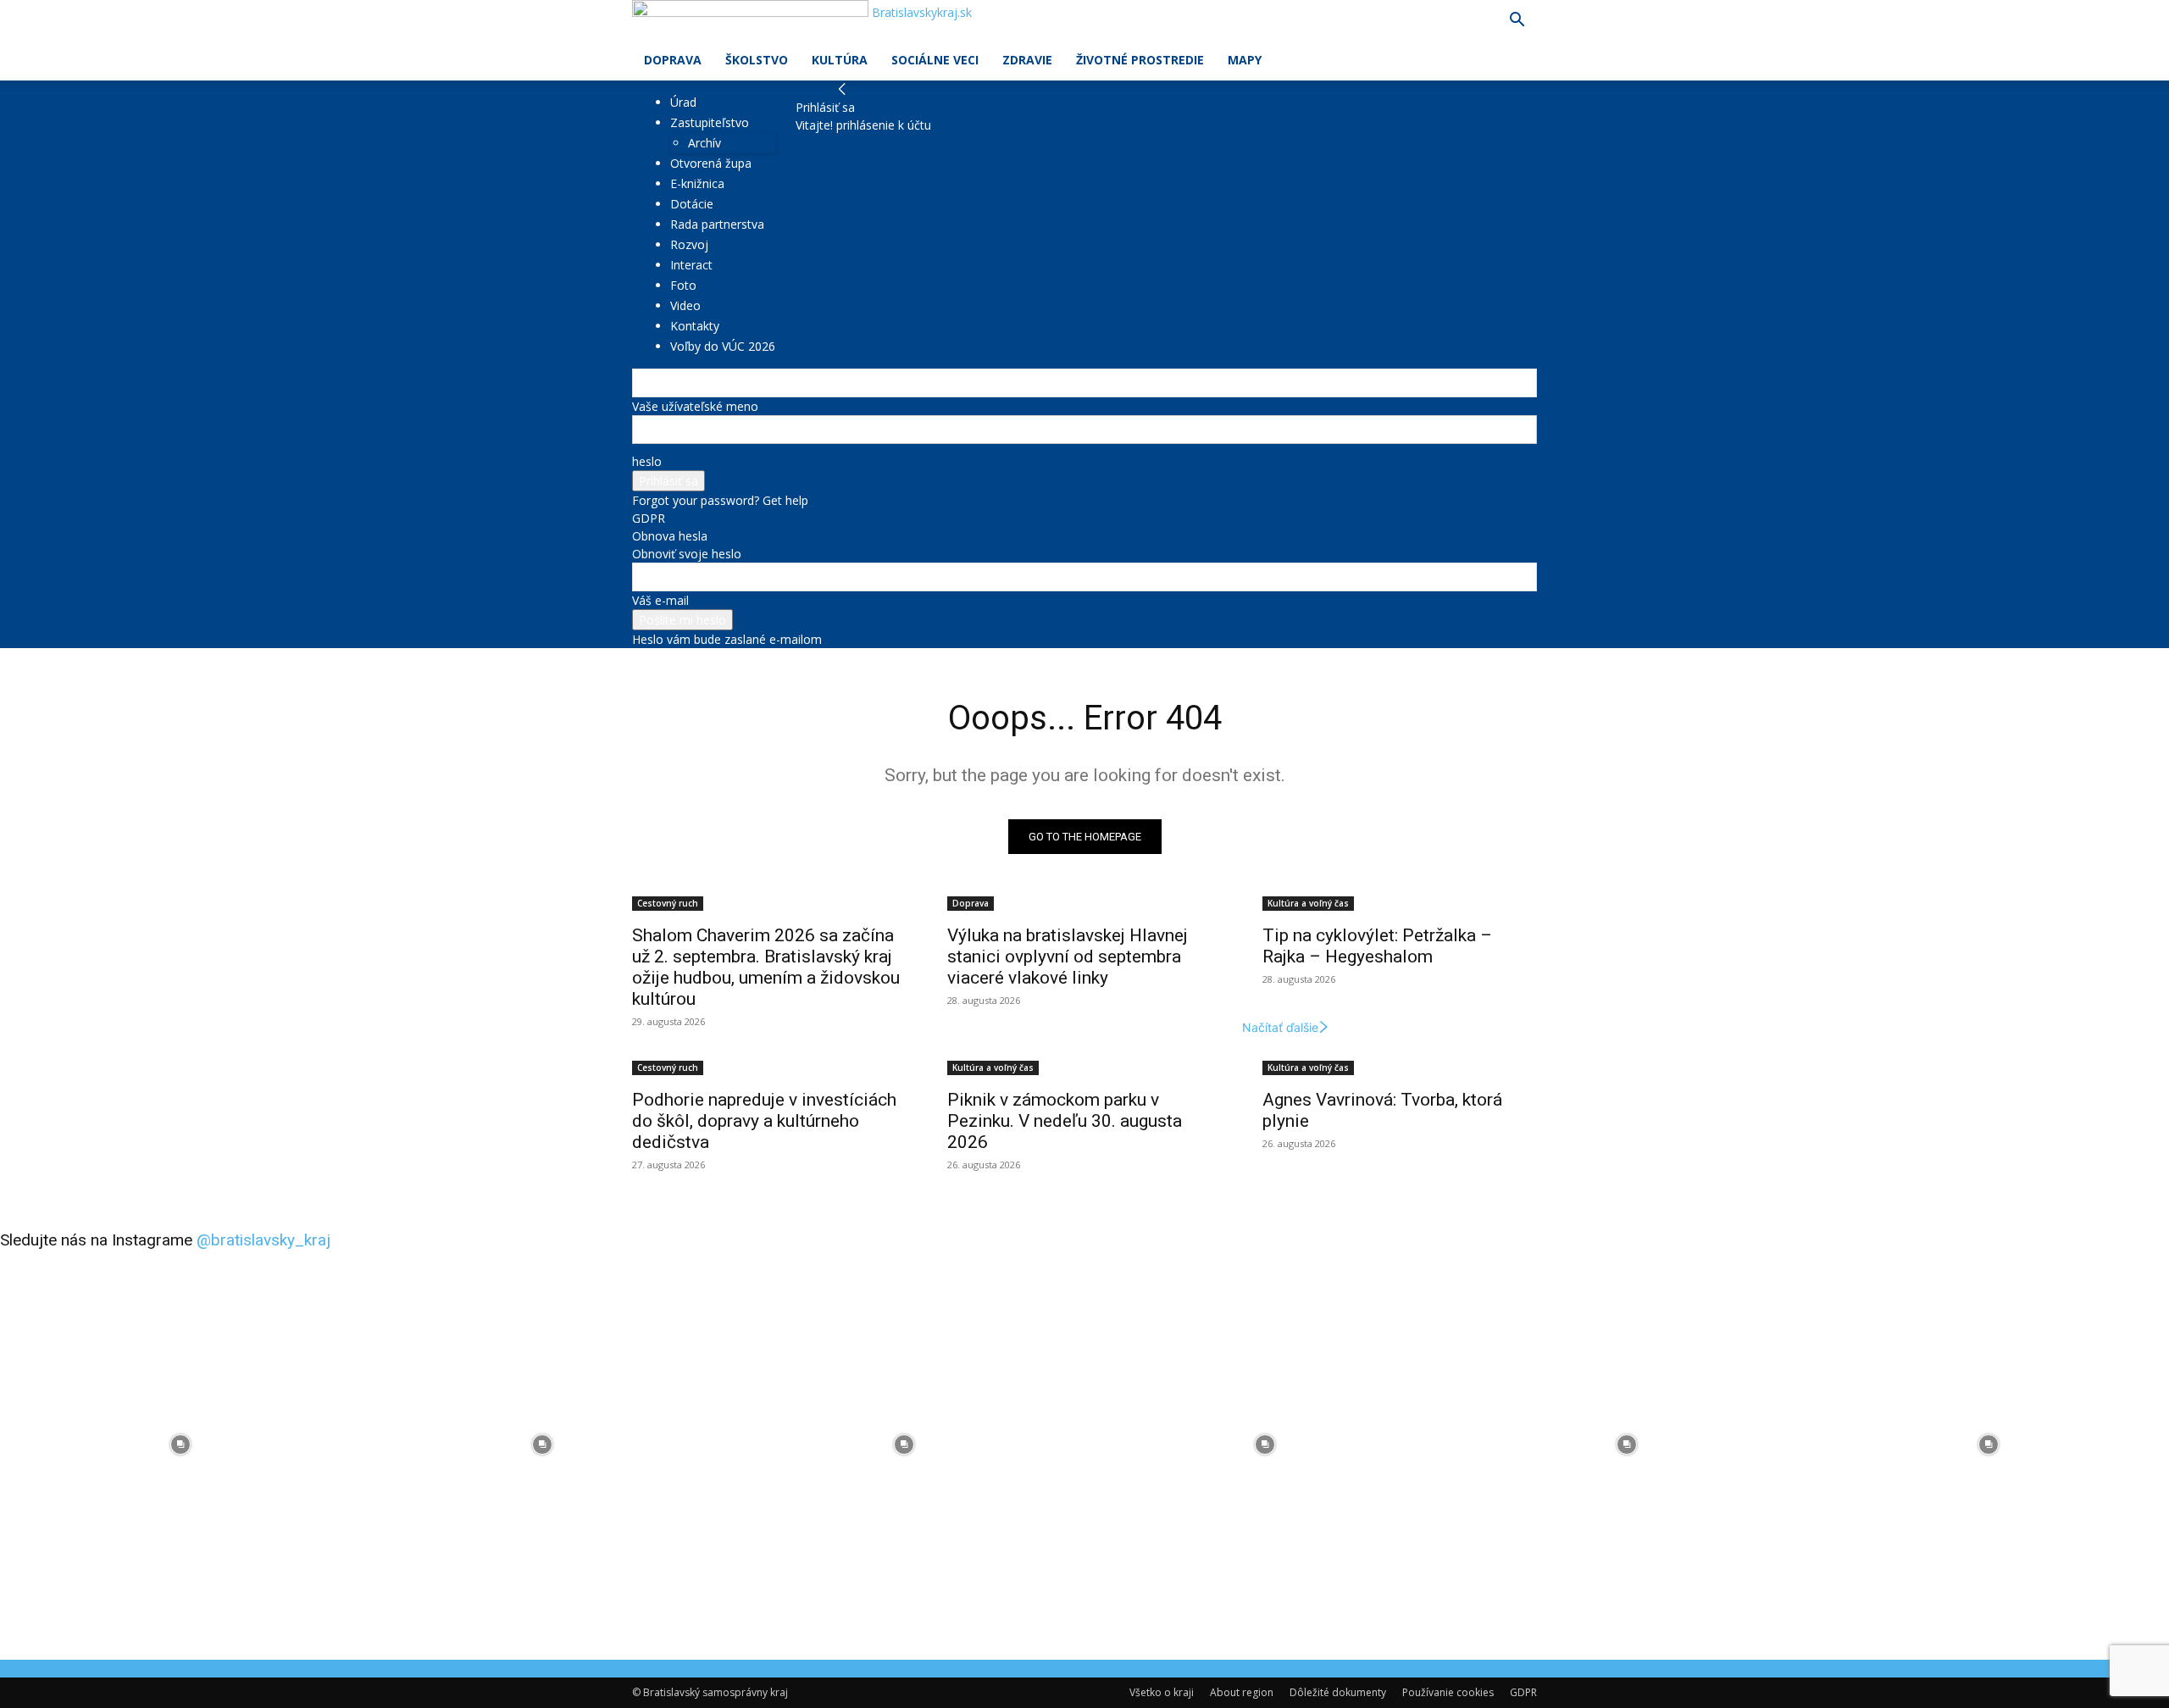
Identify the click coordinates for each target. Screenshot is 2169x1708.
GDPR (649, 518)
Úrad (683, 102)
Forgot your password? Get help (720, 500)
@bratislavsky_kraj (263, 1240)
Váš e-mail (660, 600)
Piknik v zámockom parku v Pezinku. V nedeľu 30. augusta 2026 (1065, 1121)
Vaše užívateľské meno (695, 406)
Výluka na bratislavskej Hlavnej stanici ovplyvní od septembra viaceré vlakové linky (1068, 957)
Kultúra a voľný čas (1308, 903)
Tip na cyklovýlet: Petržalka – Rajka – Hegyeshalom (1377, 946)
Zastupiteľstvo (710, 122)
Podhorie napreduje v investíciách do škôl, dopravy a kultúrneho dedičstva (764, 1121)
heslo (647, 461)
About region (1242, 1692)
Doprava (673, 60)
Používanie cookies (1448, 1692)
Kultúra (840, 60)
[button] (1517, 22)
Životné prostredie (1140, 60)
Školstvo (757, 60)
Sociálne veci (935, 60)
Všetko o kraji (1162, 1692)
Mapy (1245, 60)
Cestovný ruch (668, 903)
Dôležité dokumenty (1338, 1692)
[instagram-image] (181, 1445)
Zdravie (1027, 60)
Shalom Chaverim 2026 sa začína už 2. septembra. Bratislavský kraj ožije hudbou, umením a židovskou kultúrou (766, 967)
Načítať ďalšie (1280, 1027)
